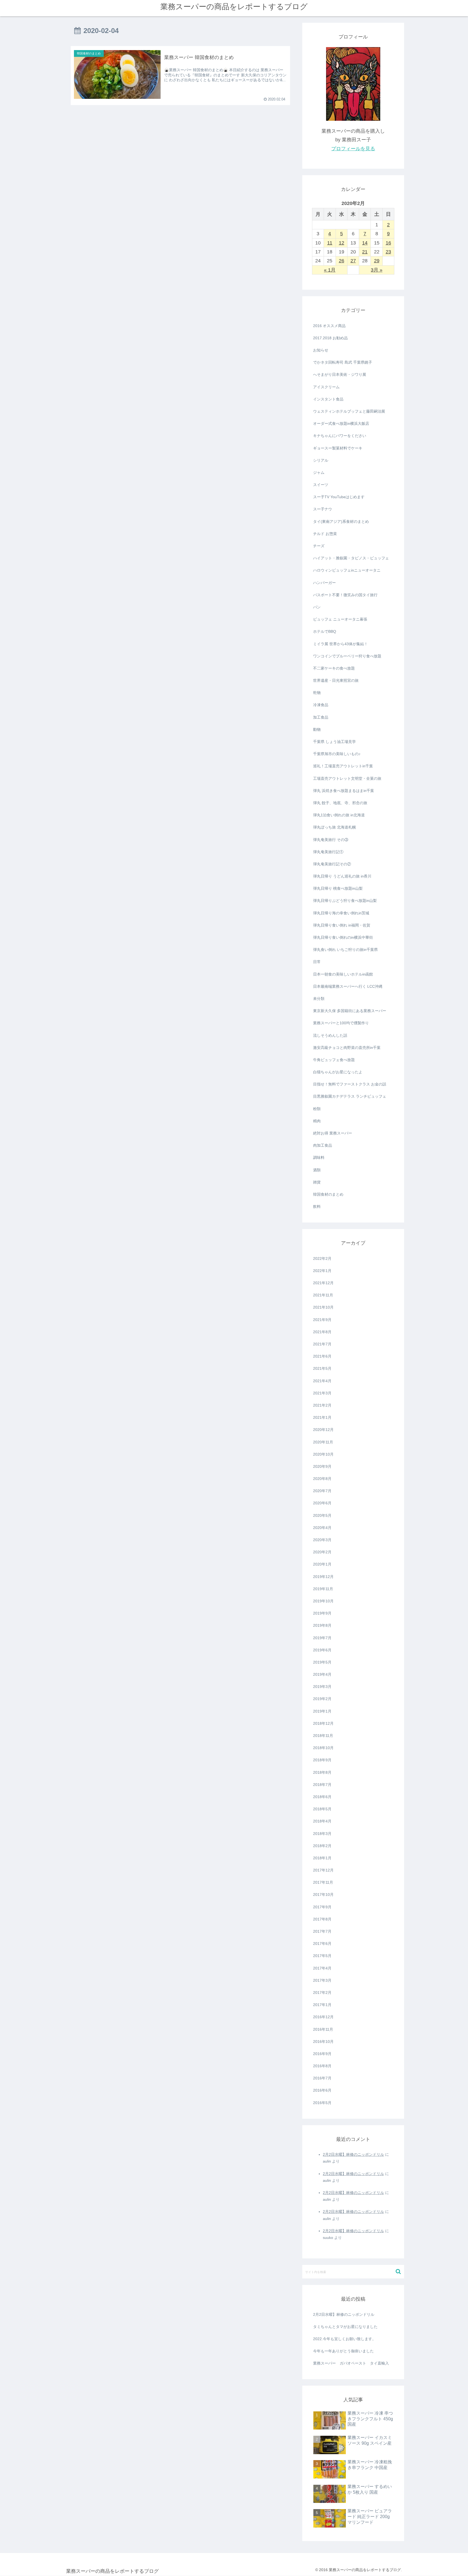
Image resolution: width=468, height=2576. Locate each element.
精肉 (317, 1121)
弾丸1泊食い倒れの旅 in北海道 (339, 815)
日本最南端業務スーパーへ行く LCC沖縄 (348, 986)
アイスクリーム (326, 387)
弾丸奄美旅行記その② (332, 864)
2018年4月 (322, 1821)
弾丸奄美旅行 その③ (331, 840)
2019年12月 (323, 1577)
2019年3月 (322, 1687)
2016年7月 (322, 2078)
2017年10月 (323, 1894)
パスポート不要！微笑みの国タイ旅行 (345, 595)
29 (377, 261)
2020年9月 (322, 1466)
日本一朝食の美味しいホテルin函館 (343, 974)
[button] (399, 2272)
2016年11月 (323, 2029)
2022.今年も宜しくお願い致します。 (344, 2339)
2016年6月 (322, 2090)
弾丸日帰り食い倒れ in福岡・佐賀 (342, 925)
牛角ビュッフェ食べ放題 (334, 1060)
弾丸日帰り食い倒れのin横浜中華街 (343, 937)
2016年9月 (322, 2054)
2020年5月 (322, 1515)
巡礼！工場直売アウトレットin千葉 (343, 766)
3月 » (377, 270)
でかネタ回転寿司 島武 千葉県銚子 (343, 362)
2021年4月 (322, 1381)
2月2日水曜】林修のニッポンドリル (353, 2154)
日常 (317, 962)
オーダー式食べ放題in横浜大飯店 (341, 423)
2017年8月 (322, 1919)
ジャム (319, 472)
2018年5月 (322, 1809)
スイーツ (321, 485)
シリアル (321, 460)
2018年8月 (322, 1772)
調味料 (319, 1157)
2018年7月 (322, 1785)
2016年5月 (322, 2103)
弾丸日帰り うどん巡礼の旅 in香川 (342, 876)
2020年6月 (322, 1503)
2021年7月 (322, 1344)
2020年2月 (322, 1552)
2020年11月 (323, 1442)
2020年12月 (323, 1430)
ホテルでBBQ (325, 631)
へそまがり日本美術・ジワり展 (340, 374)
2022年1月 (322, 1271)
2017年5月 (322, 1956)
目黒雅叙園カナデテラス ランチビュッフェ (350, 1096)
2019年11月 (323, 1589)
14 (365, 243)
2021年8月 (322, 1332)
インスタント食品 (328, 399)
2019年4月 (322, 1674)
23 (388, 252)
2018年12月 (323, 1723)
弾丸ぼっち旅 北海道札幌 (334, 827)
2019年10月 (323, 1601)
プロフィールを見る (353, 149)
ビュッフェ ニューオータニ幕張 (340, 619)
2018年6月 (322, 1797)
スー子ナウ (323, 509)
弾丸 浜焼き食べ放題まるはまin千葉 (344, 791)
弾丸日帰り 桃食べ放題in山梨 (338, 888)
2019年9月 (322, 1613)
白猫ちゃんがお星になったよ (338, 1072)
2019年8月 (322, 1625)
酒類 (317, 1170)
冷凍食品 (321, 705)
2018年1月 (322, 1858)
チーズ (319, 546)
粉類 (317, 1109)
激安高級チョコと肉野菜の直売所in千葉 (347, 1048)
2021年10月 (323, 1307)
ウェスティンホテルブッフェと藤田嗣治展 (349, 411)
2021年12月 (323, 1283)
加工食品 (321, 717)
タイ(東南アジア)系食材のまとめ (341, 521)
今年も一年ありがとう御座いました (343, 2351)
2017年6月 (322, 1944)
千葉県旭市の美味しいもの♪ (337, 754)
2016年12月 (323, 2017)
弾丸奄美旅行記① (328, 852)
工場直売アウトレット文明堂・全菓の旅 (347, 778)
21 (365, 252)
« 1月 (330, 270)
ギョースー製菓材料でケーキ (338, 448)
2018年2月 (322, 1846)
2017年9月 (322, 1907)
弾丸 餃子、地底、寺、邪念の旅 (340, 803)
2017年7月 (322, 1931)
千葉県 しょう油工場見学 (334, 742)
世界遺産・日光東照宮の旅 (336, 680)
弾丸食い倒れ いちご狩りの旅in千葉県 (345, 950)
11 (330, 243)
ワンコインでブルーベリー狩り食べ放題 (347, 656)
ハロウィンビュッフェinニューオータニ (347, 570)
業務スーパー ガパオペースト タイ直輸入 (351, 2363)
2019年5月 (322, 1662)
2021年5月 (322, 1368)
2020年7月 (322, 1491)
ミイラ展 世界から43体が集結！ (340, 644)
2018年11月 (323, 1736)
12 (342, 243)
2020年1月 (322, 1564)
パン (317, 607)
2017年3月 (322, 1980)
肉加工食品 (323, 1145)
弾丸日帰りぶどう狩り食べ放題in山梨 (345, 901)
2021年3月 (322, 1393)
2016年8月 (322, 2066)
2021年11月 (323, 1295)
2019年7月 (322, 1638)
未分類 (319, 999)
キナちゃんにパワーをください (340, 436)
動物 (317, 729)
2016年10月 (323, 2042)
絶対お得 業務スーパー (333, 1133)
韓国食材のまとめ (328, 1194)
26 (342, 261)
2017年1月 (322, 2005)
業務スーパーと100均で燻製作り (341, 1023)
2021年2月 (322, 1405)
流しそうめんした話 (330, 1035)
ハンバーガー (324, 583)
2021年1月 (322, 1417)
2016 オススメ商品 (329, 326)
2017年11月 (323, 1882)
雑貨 (317, 1182)
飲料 (317, 1207)
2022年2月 (322, 1258)
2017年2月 (322, 1993)
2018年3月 (322, 1834)
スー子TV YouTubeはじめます (339, 497)
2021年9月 (322, 1320)
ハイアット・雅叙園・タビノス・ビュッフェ (351, 558)
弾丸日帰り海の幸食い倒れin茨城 (341, 913)
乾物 (317, 693)
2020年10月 (323, 1454)
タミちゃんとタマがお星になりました (345, 2327)
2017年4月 (322, 1968)
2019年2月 (322, 1699)
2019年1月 (322, 1711)
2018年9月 (322, 1760)
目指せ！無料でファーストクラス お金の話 (350, 1084)
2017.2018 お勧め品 (330, 338)
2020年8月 (322, 1479)
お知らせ (321, 350)
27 (353, 261)
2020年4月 (322, 1528)
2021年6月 (322, 1356)
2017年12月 (323, 1870)
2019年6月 (322, 1650)
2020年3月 (322, 1540)
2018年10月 (323, 1748)
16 (388, 243)
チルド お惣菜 (325, 534)
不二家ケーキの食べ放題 (334, 668)
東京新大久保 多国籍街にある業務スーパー (350, 1011)
